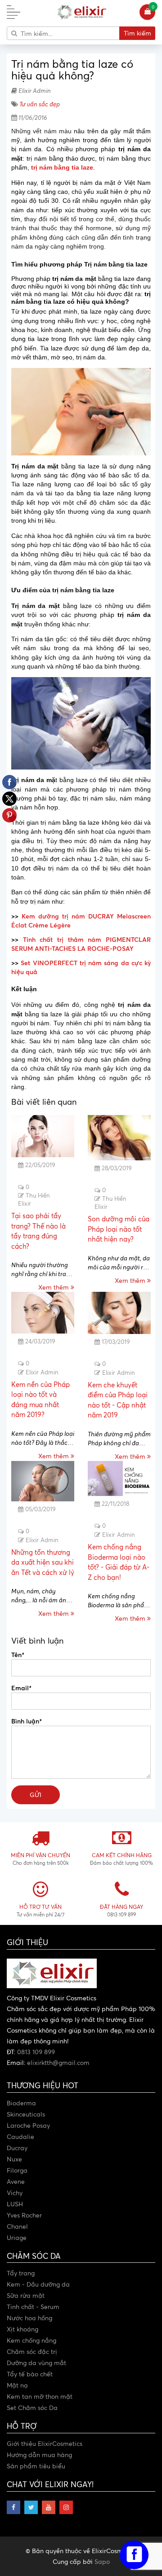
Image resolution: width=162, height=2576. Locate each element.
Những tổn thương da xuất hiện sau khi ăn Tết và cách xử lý (43, 1562)
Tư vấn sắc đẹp (40, 104)
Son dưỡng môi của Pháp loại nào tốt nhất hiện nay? (119, 1229)
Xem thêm (54, 1287)
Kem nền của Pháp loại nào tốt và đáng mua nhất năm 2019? (40, 1400)
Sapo (102, 2561)
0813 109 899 (36, 2052)
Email (21, 1688)
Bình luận (26, 1721)
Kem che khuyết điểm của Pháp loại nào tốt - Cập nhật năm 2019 (118, 1400)
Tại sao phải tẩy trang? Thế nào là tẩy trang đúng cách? (38, 1231)
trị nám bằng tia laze (62, 167)
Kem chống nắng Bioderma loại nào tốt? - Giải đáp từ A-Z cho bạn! (119, 1562)
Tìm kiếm (137, 33)
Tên (18, 1654)
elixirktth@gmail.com (58, 2062)
